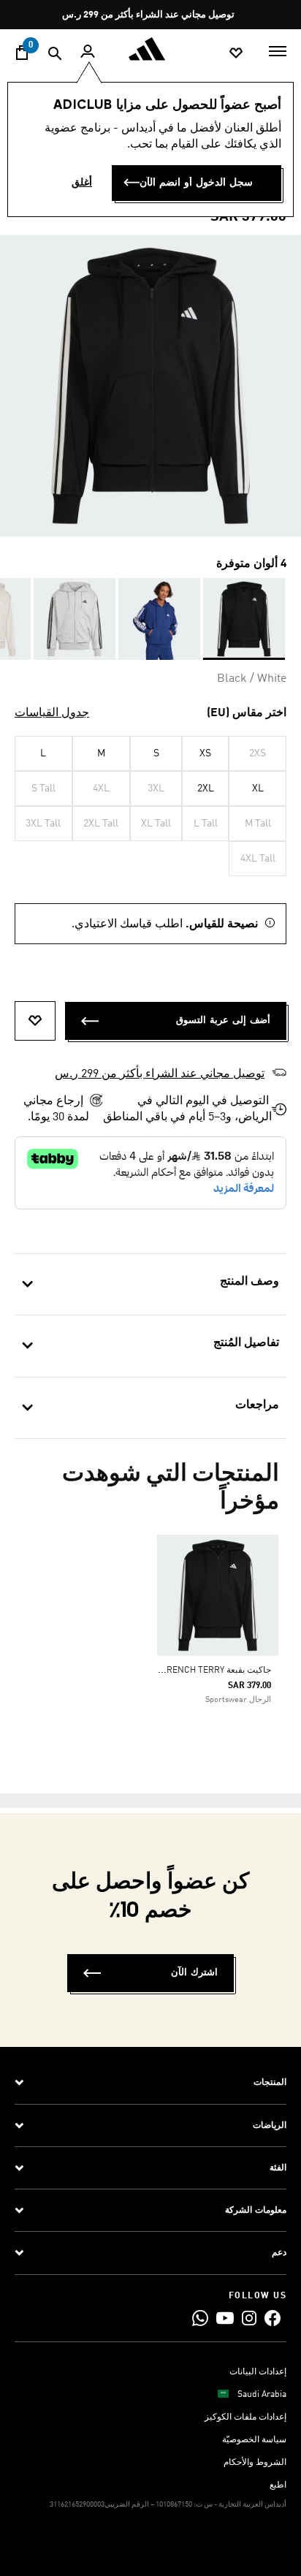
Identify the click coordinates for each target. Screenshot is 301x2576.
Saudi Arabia (262, 2395)
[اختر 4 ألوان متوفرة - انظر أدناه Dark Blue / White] (159, 619)
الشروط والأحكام (255, 2463)
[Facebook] (273, 2318)
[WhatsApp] (200, 2318)
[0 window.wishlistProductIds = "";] (236, 52)
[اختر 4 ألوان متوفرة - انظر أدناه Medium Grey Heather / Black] (75, 619)
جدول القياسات (52, 713)
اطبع (278, 2485)
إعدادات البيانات (258, 2372)
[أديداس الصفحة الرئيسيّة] (150, 49)
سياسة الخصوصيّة (254, 2440)
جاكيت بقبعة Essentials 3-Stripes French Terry (168, 1671)
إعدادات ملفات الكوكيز (245, 2417)
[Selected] (244, 619)
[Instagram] (249, 2318)
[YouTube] (225, 2318)
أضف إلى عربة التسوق (223, 1021)
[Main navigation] (278, 50)
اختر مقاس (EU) (247, 713)
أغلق (82, 183)
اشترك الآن (194, 1973)
